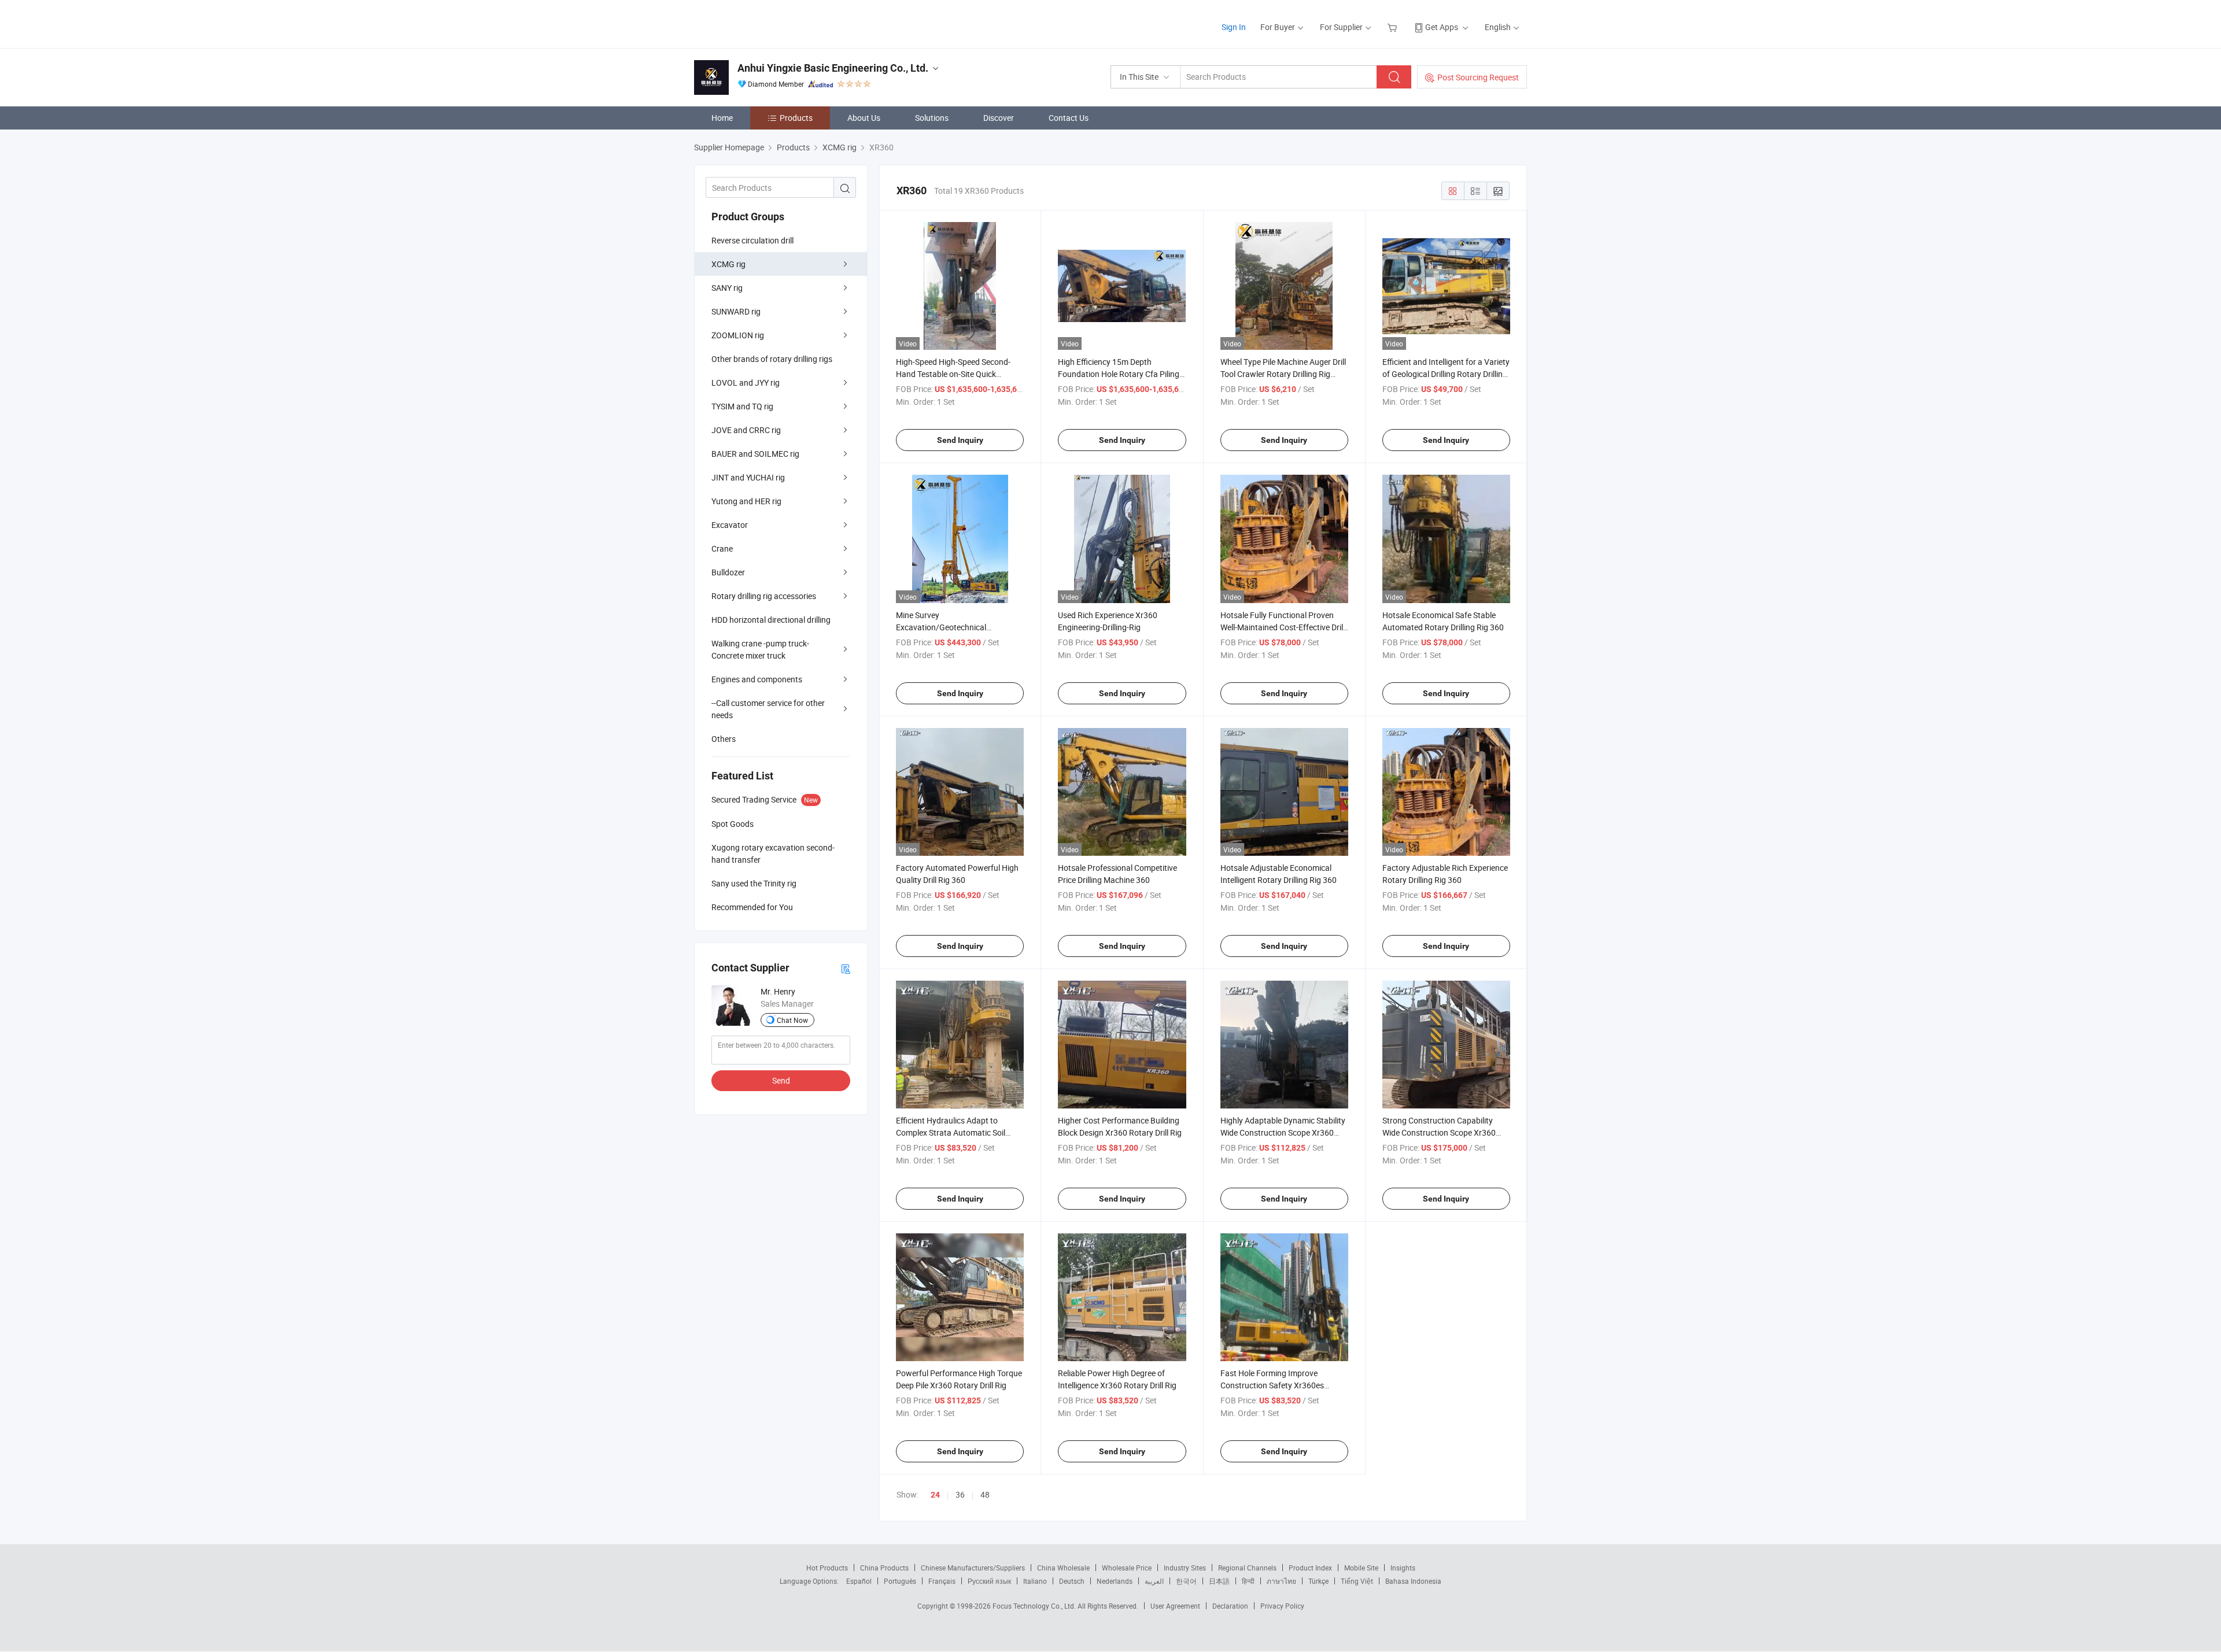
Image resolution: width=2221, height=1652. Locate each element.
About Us (864, 118)
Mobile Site (1361, 1568)
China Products (884, 1568)
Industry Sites (1185, 1568)
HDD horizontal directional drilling (771, 620)
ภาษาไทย (1281, 1581)
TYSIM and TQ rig (742, 406)
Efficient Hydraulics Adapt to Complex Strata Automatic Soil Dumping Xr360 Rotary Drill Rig (951, 1132)
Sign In (1234, 27)
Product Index (1310, 1568)
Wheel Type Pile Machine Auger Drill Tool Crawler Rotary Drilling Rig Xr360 (1283, 374)
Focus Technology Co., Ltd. (1035, 1606)
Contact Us (1069, 118)
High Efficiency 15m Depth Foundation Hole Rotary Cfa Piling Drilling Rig (1119, 374)
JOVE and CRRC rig (746, 430)
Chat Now (792, 1020)
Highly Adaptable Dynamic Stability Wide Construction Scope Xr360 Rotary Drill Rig (1283, 1132)
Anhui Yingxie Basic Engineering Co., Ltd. (833, 68)
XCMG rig (728, 264)
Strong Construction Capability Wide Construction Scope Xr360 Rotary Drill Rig (1439, 1132)
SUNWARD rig (736, 311)
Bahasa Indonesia (1413, 1581)
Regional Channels (1247, 1568)
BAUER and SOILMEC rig (755, 454)
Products (796, 118)
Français (942, 1581)
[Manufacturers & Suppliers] (768, 23)
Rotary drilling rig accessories (764, 596)
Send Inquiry (960, 440)
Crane (722, 548)
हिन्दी (1248, 1581)
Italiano (1035, 1581)
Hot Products (827, 1568)
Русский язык (989, 1581)
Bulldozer (728, 572)
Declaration (1230, 1606)
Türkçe (1318, 1581)
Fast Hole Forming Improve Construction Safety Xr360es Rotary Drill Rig (1272, 1385)
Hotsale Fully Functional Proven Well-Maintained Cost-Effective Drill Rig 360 (1283, 627)
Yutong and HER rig (746, 501)
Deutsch (1072, 1581)
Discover (999, 118)
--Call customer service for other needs (768, 709)
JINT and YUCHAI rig (748, 477)
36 (960, 1494)
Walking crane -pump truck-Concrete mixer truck (760, 649)
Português (900, 1581)
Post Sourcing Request (1478, 77)
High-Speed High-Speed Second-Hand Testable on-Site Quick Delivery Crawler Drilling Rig (953, 374)
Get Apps (1442, 27)
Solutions (932, 118)
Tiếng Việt (1357, 1581)
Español (859, 1581)
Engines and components (757, 679)
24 (935, 1495)
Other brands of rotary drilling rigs (772, 359)
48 (985, 1494)
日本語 (1219, 1581)
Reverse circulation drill (752, 240)
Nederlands (1115, 1581)
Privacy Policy (1282, 1606)
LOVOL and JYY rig (746, 382)
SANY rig (727, 288)
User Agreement (1175, 1606)
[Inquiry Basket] (1394, 27)
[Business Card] (846, 968)
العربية (1154, 1581)
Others (724, 739)
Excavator (730, 525)
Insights (1403, 1568)
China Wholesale (1063, 1568)
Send (781, 1080)
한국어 (1186, 1581)
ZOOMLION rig (738, 335)
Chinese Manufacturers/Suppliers (973, 1568)
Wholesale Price (1127, 1568)
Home (722, 118)
